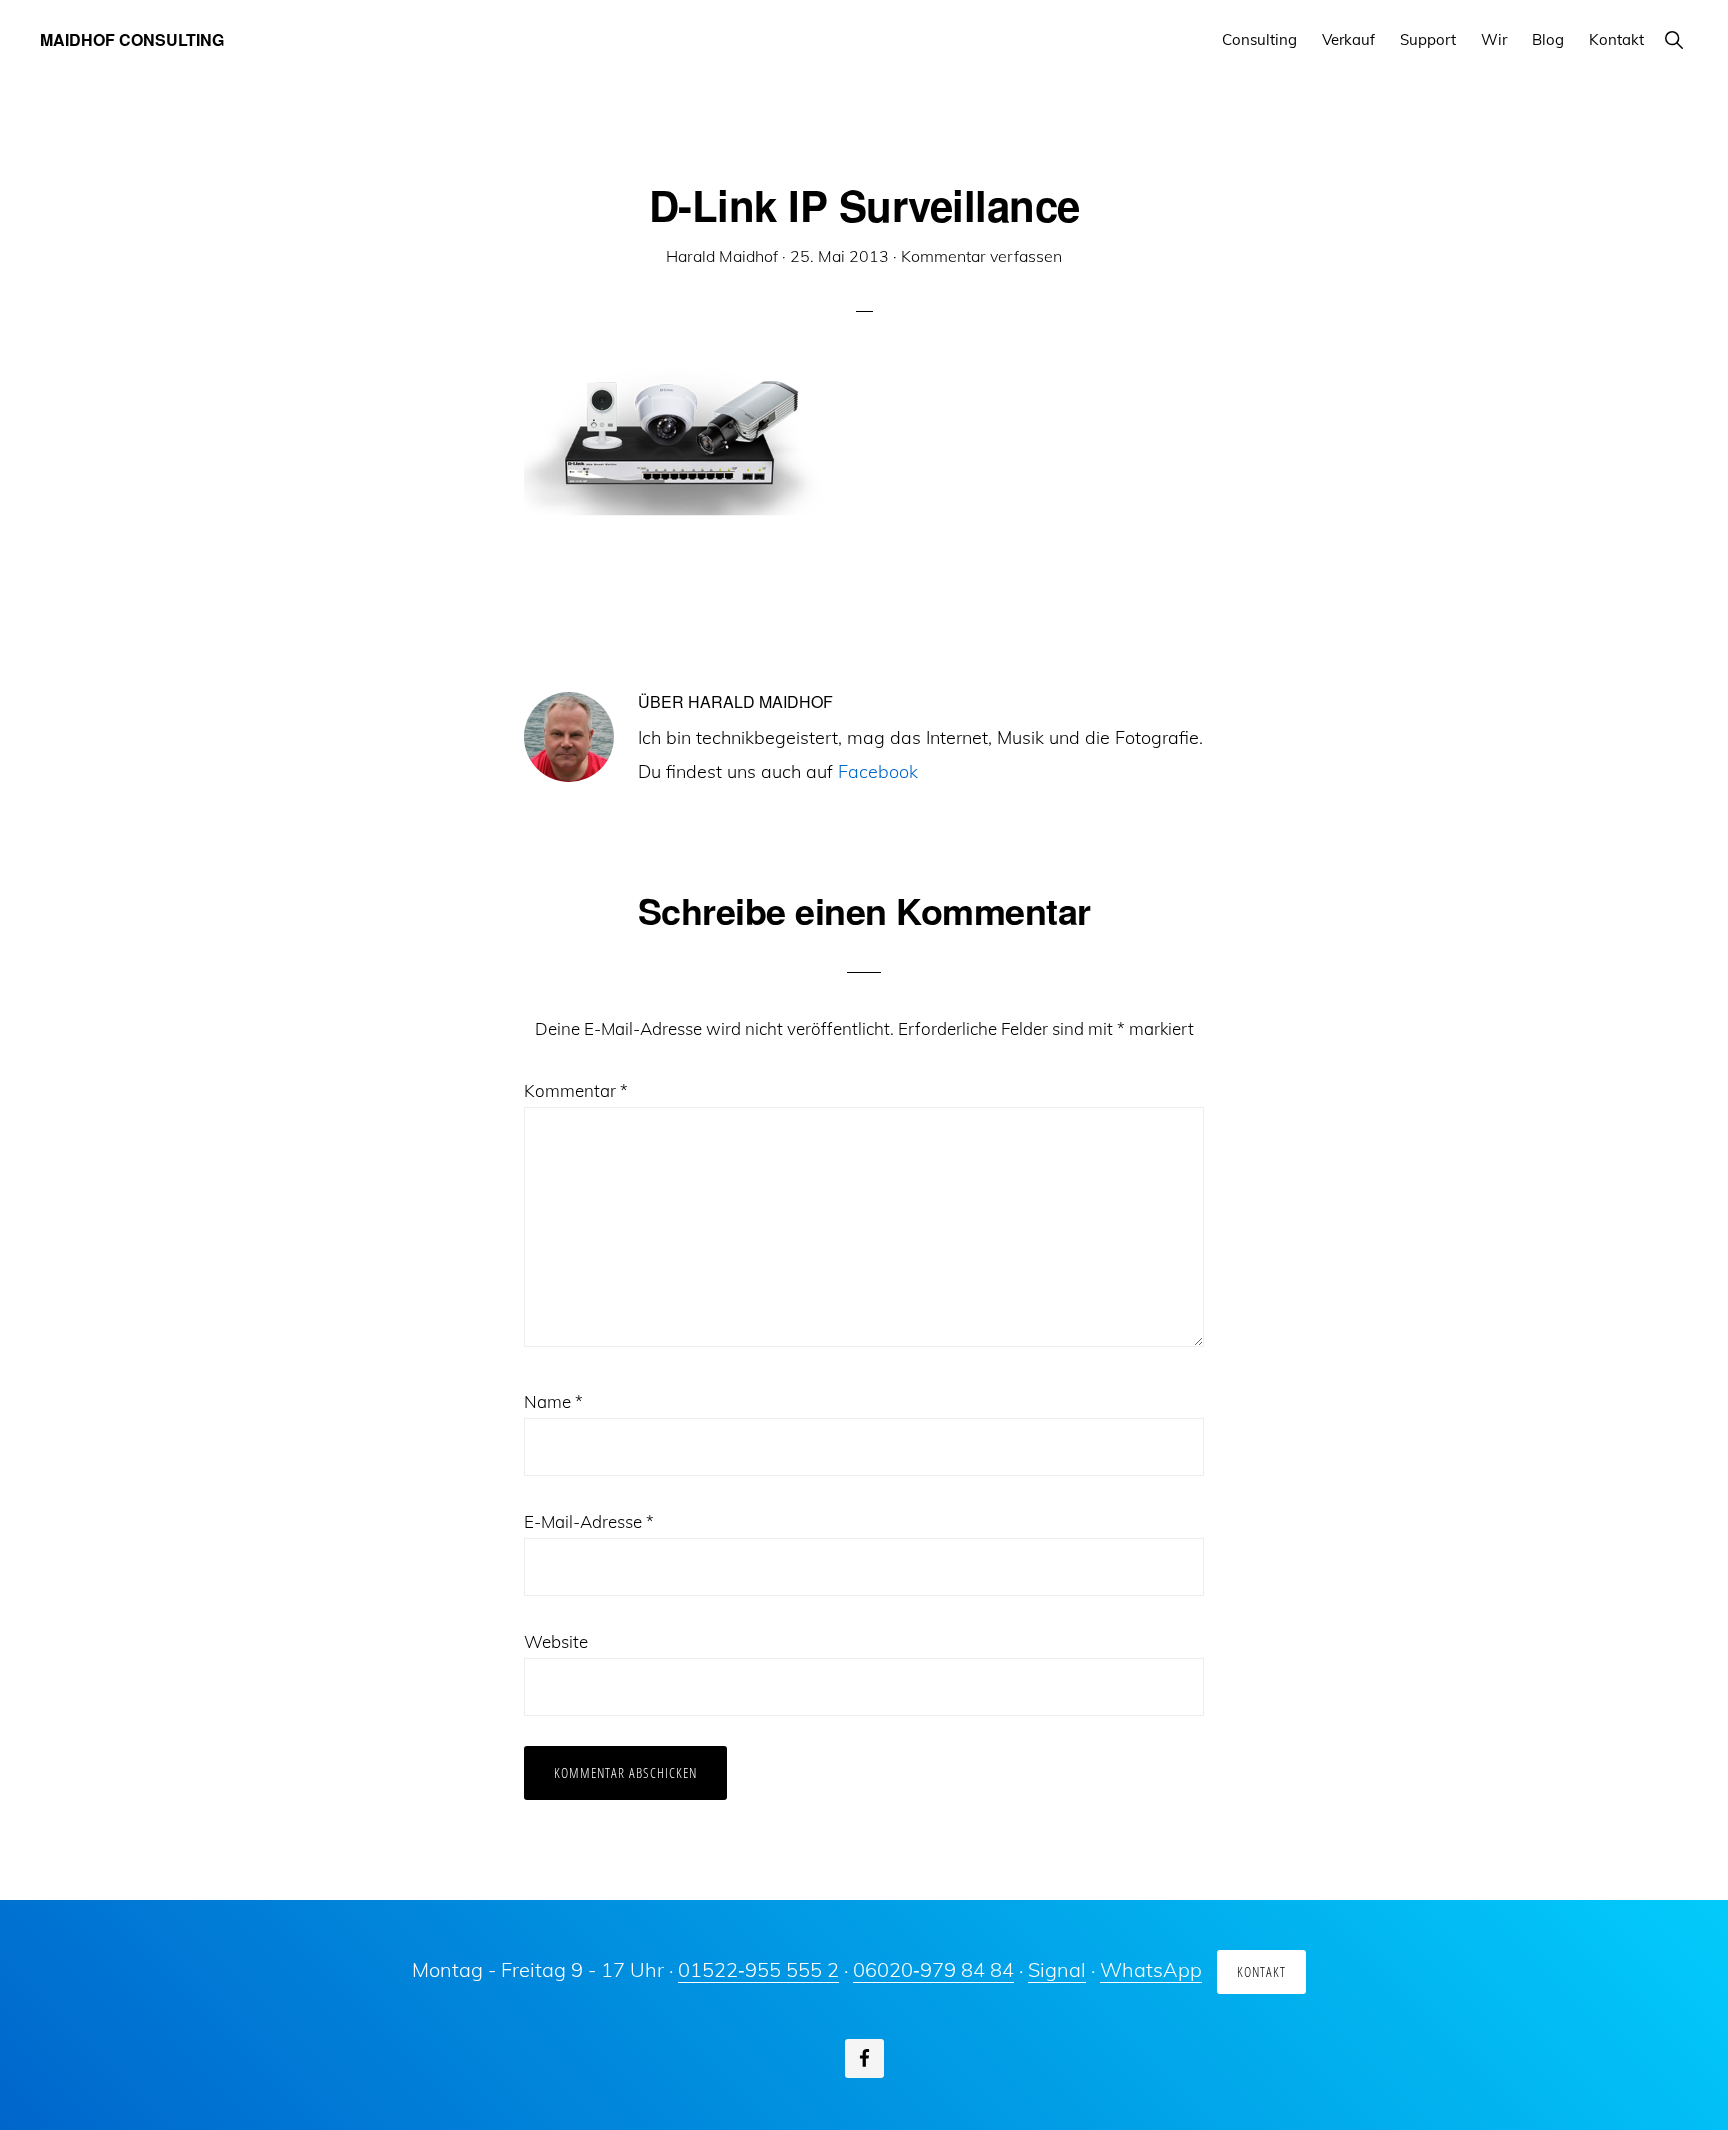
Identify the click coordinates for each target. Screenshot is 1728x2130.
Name (553, 1401)
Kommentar (576, 1090)
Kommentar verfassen (981, 256)
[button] (1673, 39)
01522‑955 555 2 (758, 1969)
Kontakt (1261, 1971)
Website (556, 1641)
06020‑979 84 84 (933, 1969)
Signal (1057, 1969)
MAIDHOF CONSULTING (132, 39)
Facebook (878, 771)
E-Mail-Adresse (589, 1521)
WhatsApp (1151, 1969)
